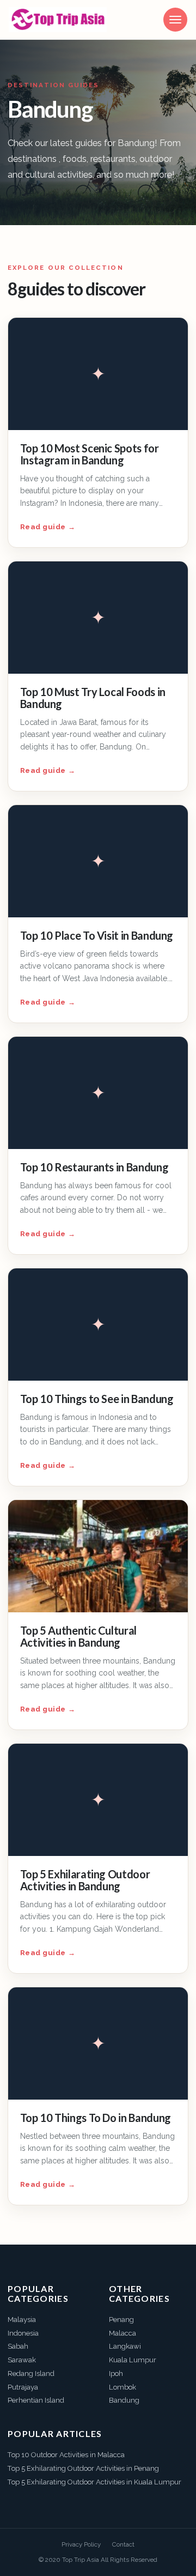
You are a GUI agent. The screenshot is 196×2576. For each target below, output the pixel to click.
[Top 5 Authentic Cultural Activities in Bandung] (98, 1556)
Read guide (48, 527)
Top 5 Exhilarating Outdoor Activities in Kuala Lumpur (94, 2482)
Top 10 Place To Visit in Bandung (97, 935)
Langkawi (125, 2346)
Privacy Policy (81, 2544)
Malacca (122, 2333)
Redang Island (31, 2374)
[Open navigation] (175, 20)
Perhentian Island (36, 2400)
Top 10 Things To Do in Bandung (96, 2118)
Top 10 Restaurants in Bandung (94, 1167)
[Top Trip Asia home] (58, 20)
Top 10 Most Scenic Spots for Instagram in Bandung (90, 454)
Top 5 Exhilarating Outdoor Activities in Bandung (85, 1880)
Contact (123, 2544)
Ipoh (116, 2374)
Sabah (18, 2346)
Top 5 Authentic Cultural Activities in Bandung (78, 1636)
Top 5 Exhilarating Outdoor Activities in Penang (83, 2468)
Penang (121, 2320)
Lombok (122, 2387)
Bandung (124, 2400)
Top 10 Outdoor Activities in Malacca (66, 2455)
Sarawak (22, 2360)
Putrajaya (23, 2387)
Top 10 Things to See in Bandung (97, 1399)
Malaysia (22, 2320)
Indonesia (23, 2333)
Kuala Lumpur (133, 2360)
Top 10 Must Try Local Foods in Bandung (93, 698)
